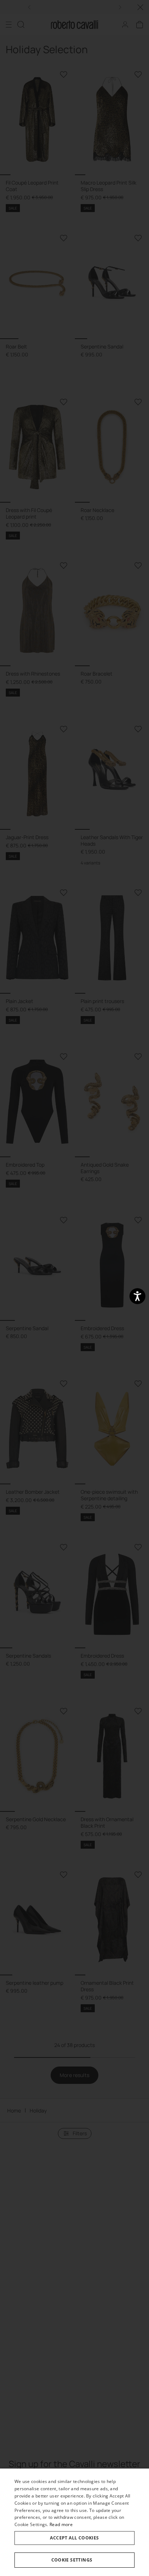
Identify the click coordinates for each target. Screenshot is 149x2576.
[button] (74, 2560)
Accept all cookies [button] (74, 2538)
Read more (61, 2524)
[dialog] (74, 2522)
